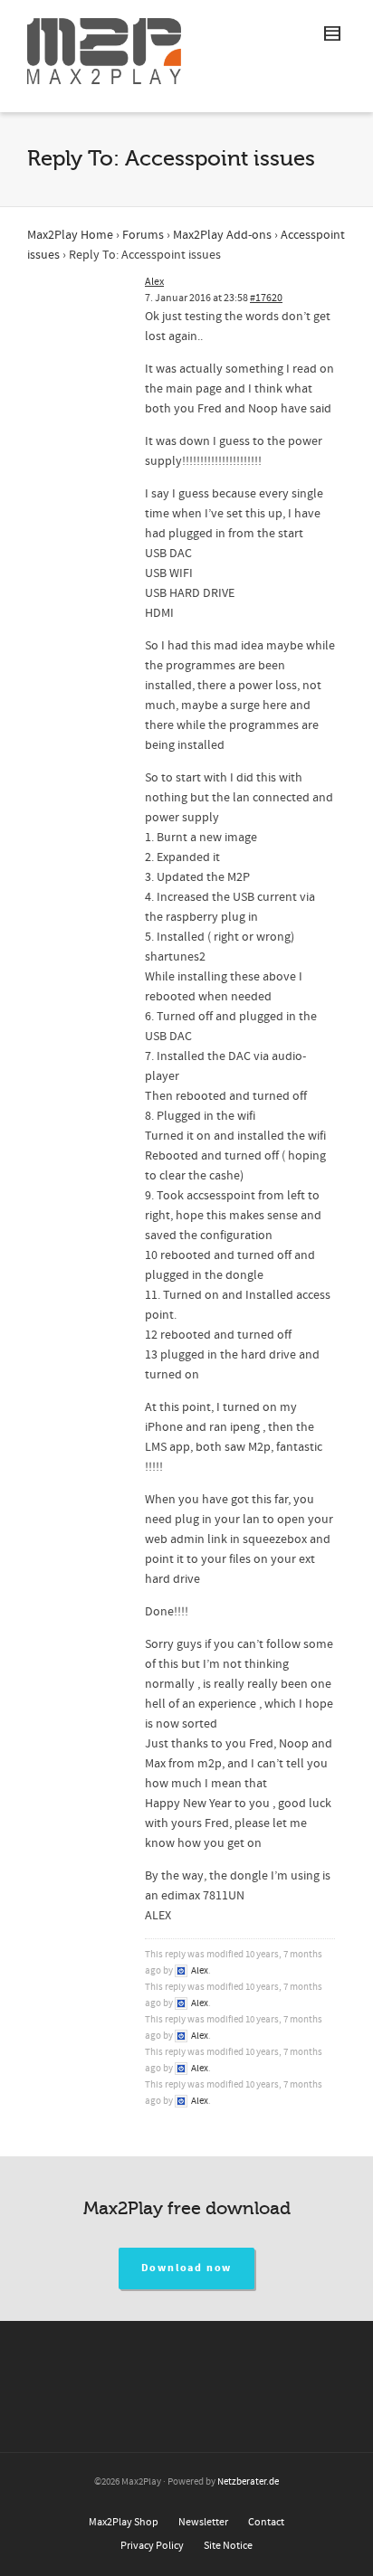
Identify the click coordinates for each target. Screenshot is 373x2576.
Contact (266, 2522)
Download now (187, 2268)
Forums (143, 235)
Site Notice (228, 2546)
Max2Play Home (70, 235)
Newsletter (203, 2522)
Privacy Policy (152, 2546)
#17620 (266, 298)
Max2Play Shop (124, 2522)
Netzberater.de (248, 2482)
